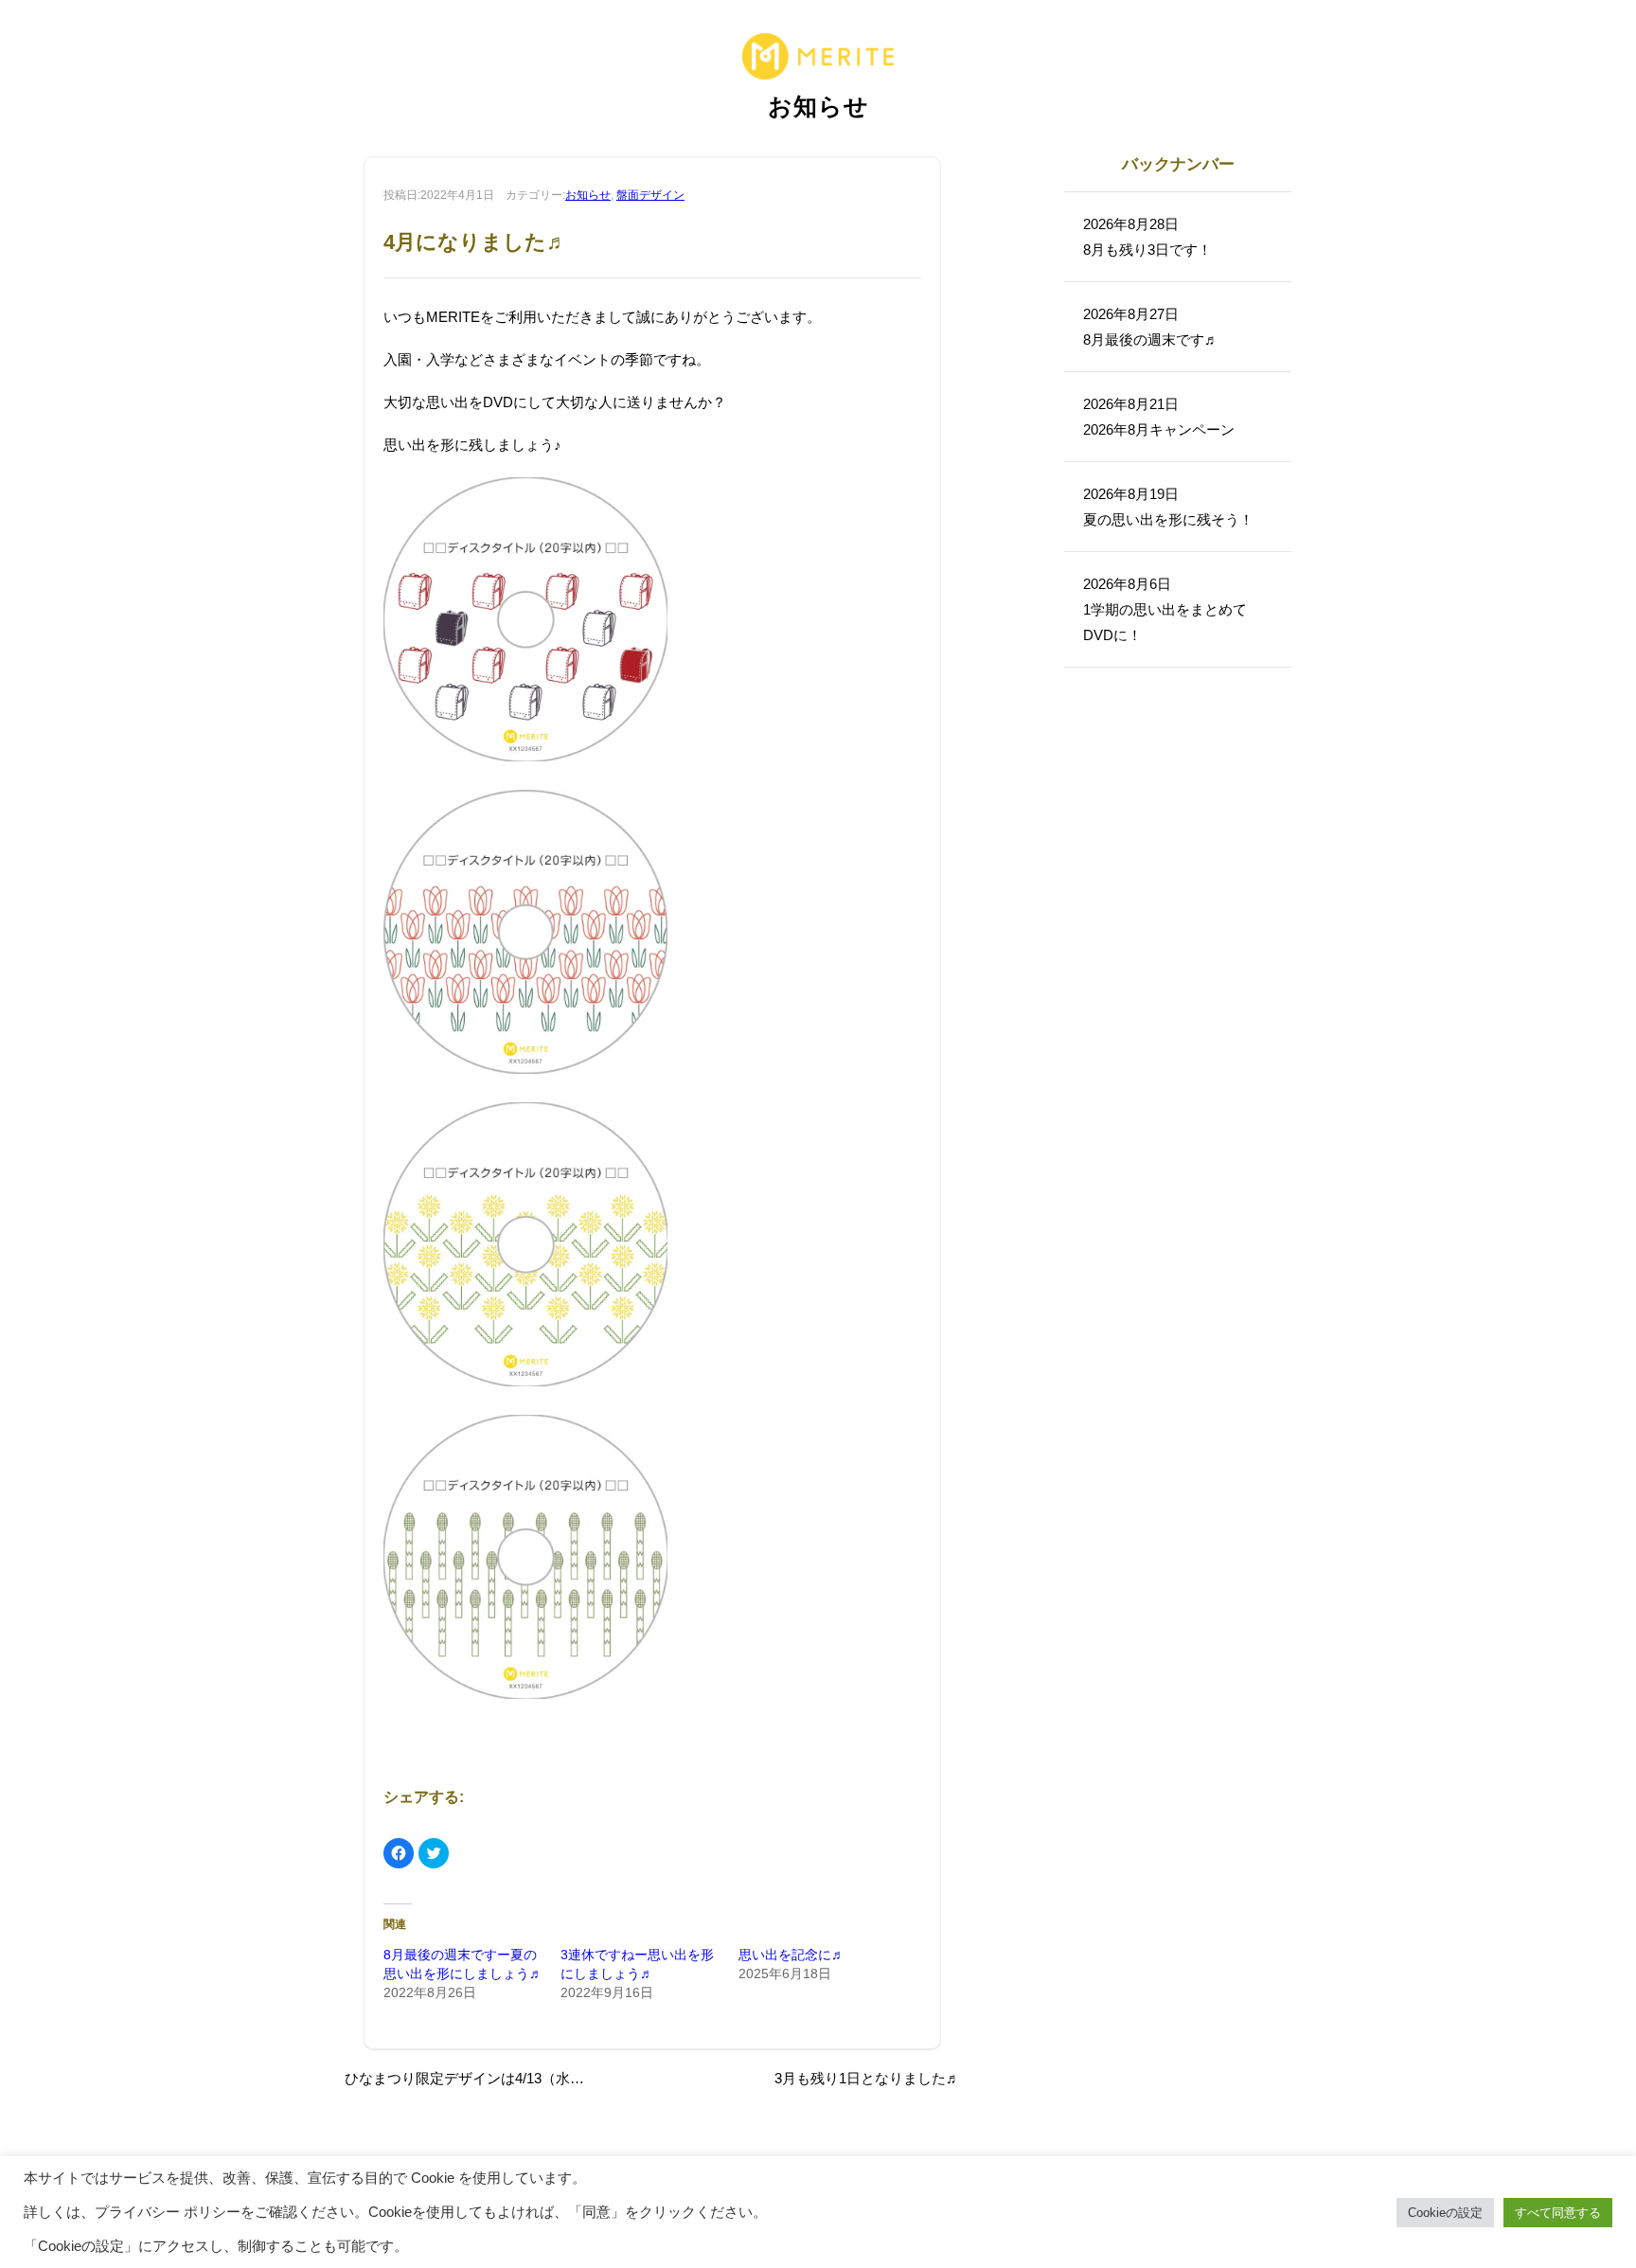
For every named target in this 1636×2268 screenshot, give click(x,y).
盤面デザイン (650, 195)
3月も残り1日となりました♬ (867, 2078)
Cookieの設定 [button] (1445, 2213)
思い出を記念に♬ (791, 1955)
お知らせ (588, 195)
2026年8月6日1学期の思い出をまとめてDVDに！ (1165, 609)
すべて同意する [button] (1558, 2213)
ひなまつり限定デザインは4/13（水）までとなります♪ (518, 2078)
